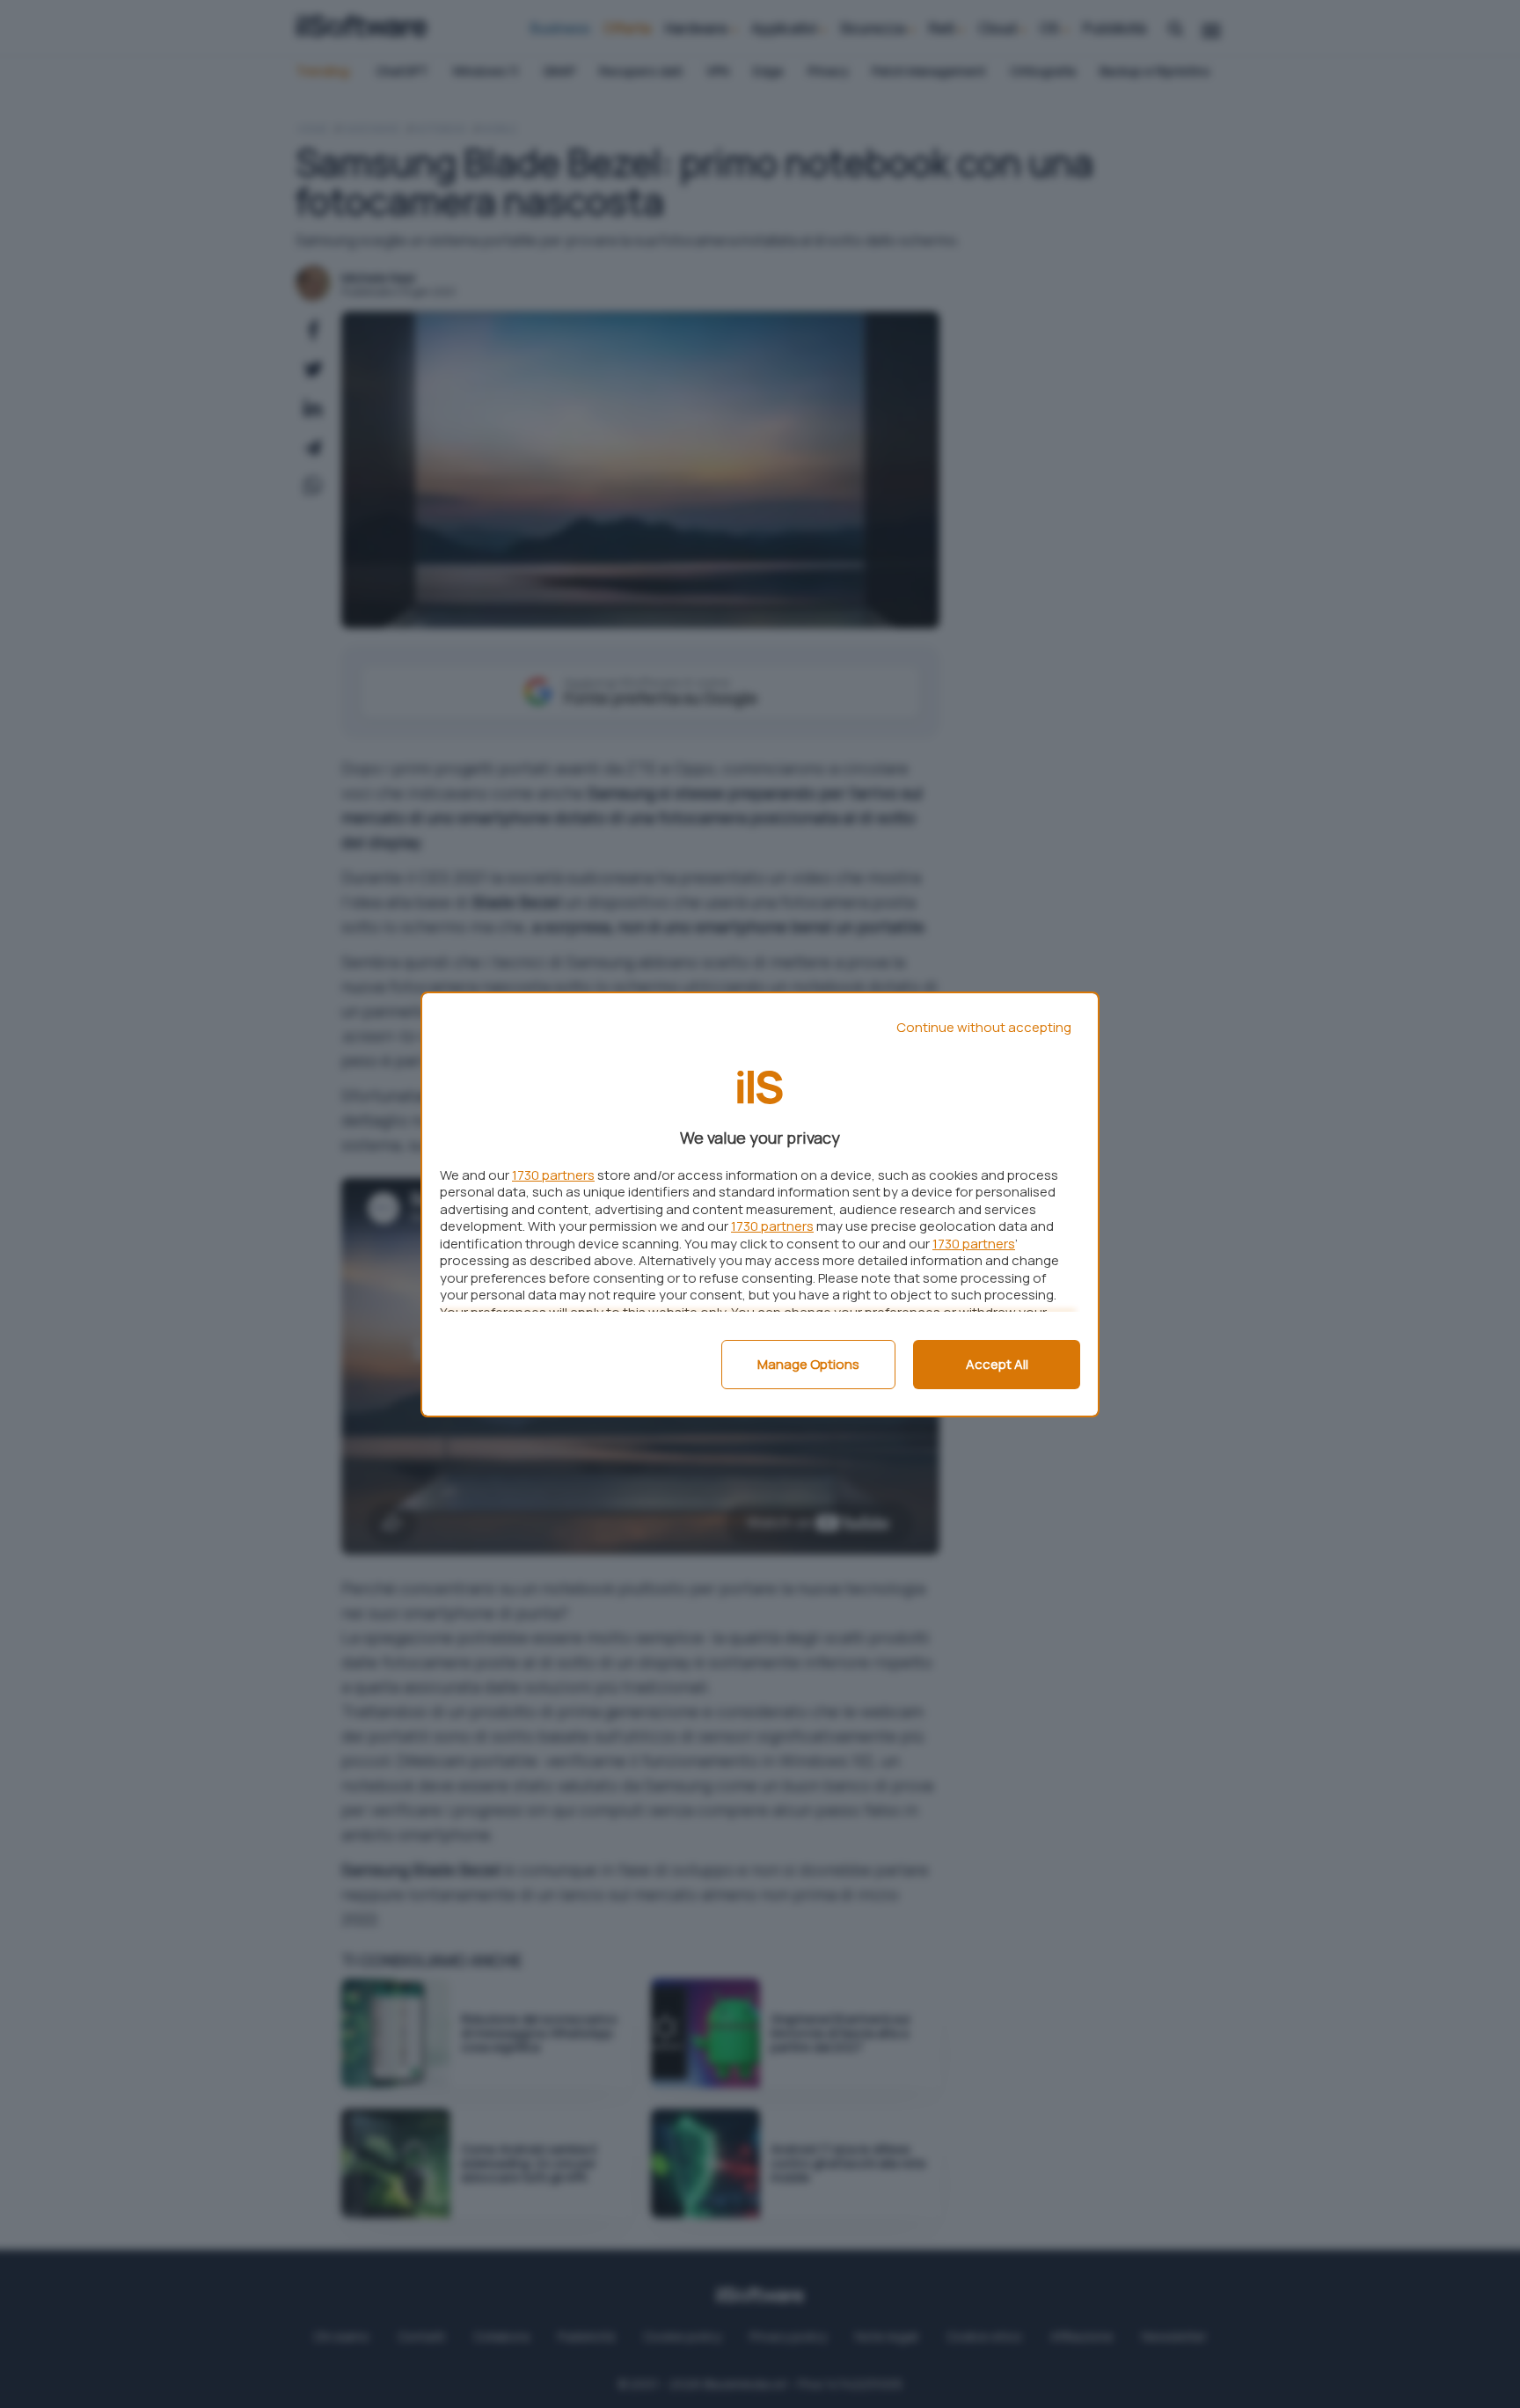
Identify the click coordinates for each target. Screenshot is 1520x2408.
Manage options (808, 1364)
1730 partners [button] (553, 1175)
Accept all (997, 1364)
